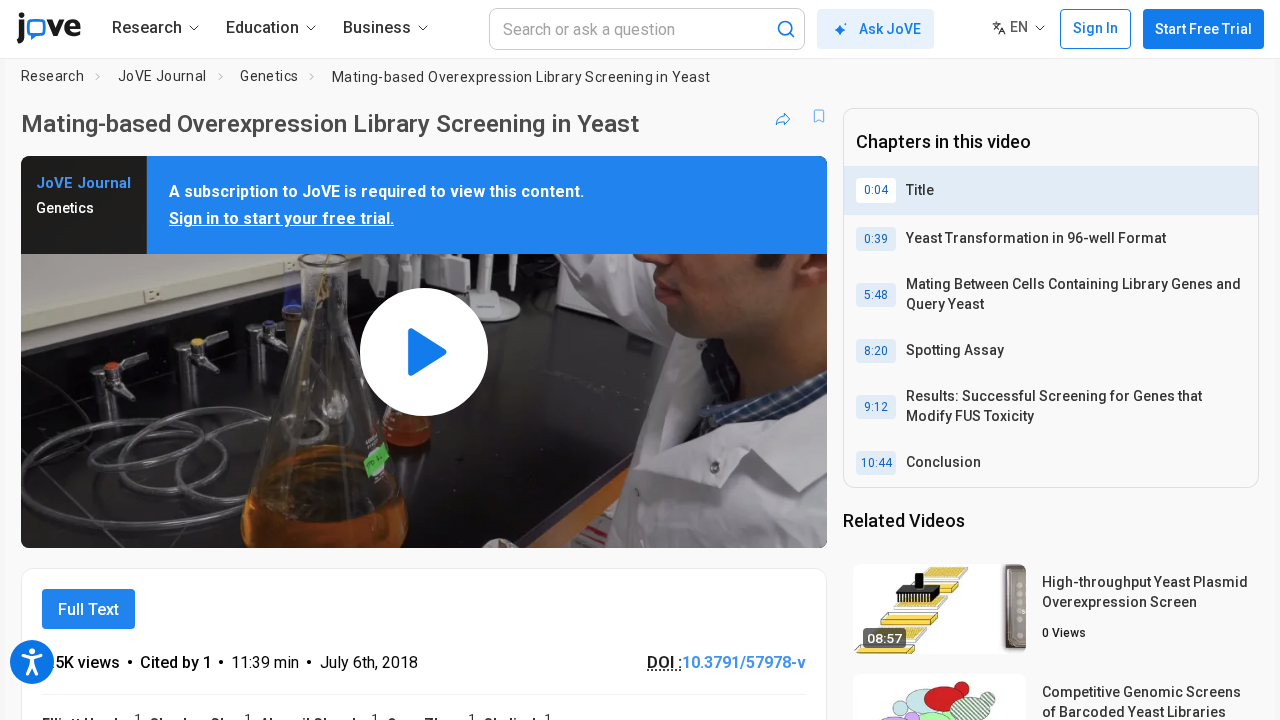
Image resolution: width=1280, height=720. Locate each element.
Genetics (269, 76)
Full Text (88, 609)
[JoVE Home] (48, 28)
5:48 (876, 295)
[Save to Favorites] (819, 116)
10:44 (876, 463)
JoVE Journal (162, 76)
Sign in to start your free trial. (281, 218)
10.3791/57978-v (744, 662)
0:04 (876, 190)
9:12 (876, 407)
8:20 (876, 351)
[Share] (783, 116)
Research (52, 76)
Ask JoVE (890, 29)
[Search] (786, 29)
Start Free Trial (1203, 29)
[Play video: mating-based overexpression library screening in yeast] (424, 352)
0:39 (876, 239)
